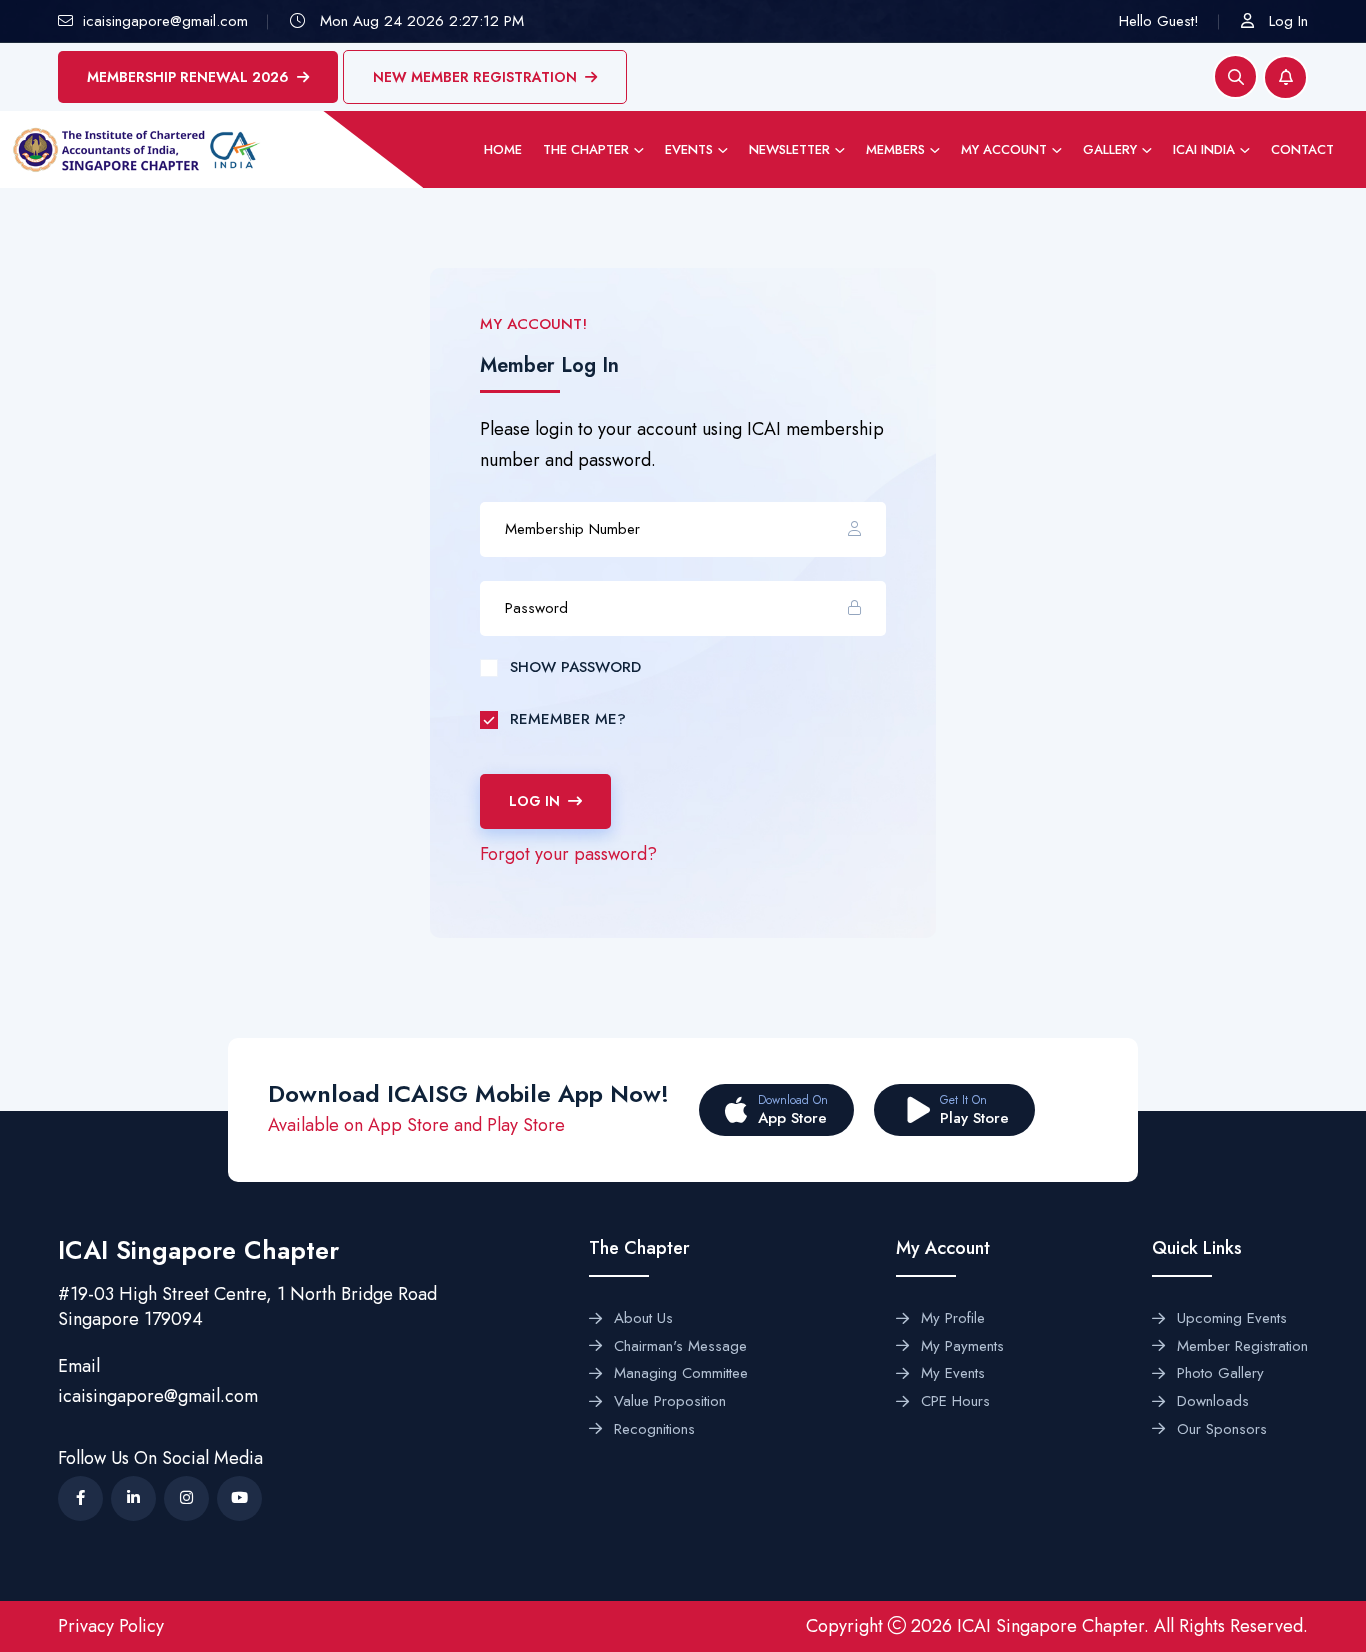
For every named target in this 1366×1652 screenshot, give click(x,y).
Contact (1302, 149)
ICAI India (1204, 149)
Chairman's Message (680, 1347)
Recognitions (654, 1430)
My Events (953, 1374)
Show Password (575, 667)
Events (689, 149)
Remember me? (568, 719)
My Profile (953, 1319)
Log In (1288, 21)
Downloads (1213, 1402)
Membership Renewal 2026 (188, 77)
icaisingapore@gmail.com (158, 1396)
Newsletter (789, 149)
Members (895, 149)
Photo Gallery (1220, 1374)
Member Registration (1242, 1347)
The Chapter (586, 149)
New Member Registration (475, 77)
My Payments (962, 1347)
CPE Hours (955, 1402)
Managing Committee (681, 1374)
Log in (534, 801)
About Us (643, 1319)
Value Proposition (670, 1402)
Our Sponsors (1222, 1430)
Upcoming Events (1232, 1319)
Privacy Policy (111, 1626)
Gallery (1110, 149)
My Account (1004, 149)
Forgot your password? (568, 854)
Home (503, 149)
